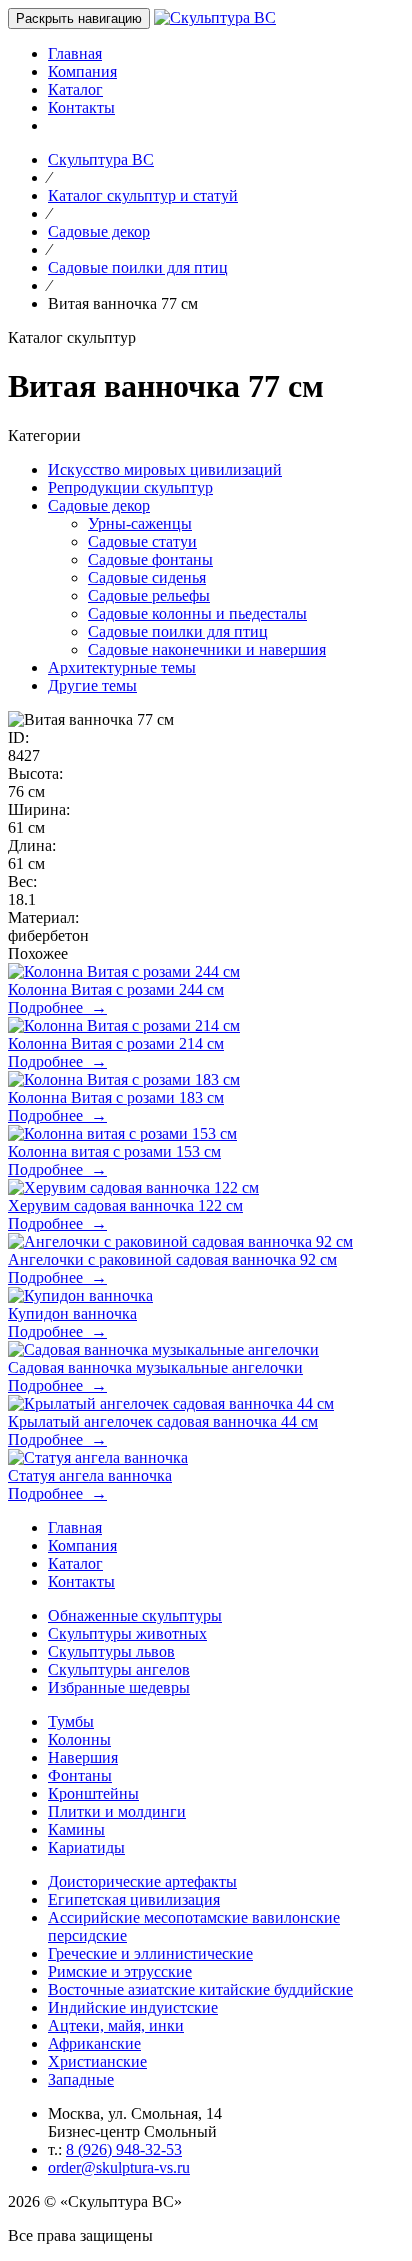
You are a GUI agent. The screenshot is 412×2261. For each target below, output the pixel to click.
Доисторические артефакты (142, 1881)
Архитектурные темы (122, 667)
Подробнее (57, 1007)
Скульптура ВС (101, 159)
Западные (81, 2079)
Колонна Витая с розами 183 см (116, 1097)
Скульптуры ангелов (119, 1669)
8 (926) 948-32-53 (124, 2149)
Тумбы (71, 1721)
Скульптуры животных (127, 1633)
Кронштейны (93, 1793)
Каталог (75, 89)
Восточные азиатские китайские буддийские (200, 1989)
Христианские (97, 2061)
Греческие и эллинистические (150, 1953)
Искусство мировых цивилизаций (165, 469)
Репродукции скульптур (130, 487)
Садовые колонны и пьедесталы (197, 613)
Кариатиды (86, 1847)
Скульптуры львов (111, 1651)
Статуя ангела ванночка (90, 1475)
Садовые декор (99, 505)
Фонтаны (80, 1775)
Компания (82, 71)
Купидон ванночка (72, 1313)
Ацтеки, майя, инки (116, 2025)
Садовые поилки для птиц (178, 631)
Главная (75, 53)
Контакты (81, 107)
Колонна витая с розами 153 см (114, 1151)
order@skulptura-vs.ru (119, 2167)
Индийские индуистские (133, 2007)
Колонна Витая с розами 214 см (116, 1043)
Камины (76, 1829)
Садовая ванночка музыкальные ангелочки (155, 1367)
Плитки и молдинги (117, 1811)
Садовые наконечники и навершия (207, 649)
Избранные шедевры (119, 1687)
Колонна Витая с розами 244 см (116, 989)
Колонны (79, 1739)
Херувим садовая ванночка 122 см (125, 1205)
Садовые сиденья (147, 577)
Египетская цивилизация (134, 1899)
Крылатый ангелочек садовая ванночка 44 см (163, 1421)
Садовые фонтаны (150, 559)
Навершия (83, 1757)
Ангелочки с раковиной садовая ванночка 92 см (172, 1259)
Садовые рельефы (149, 595)
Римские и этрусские (120, 1971)
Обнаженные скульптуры (135, 1615)
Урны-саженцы (140, 523)
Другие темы (92, 685)
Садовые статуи (142, 541)
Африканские (94, 2043)
